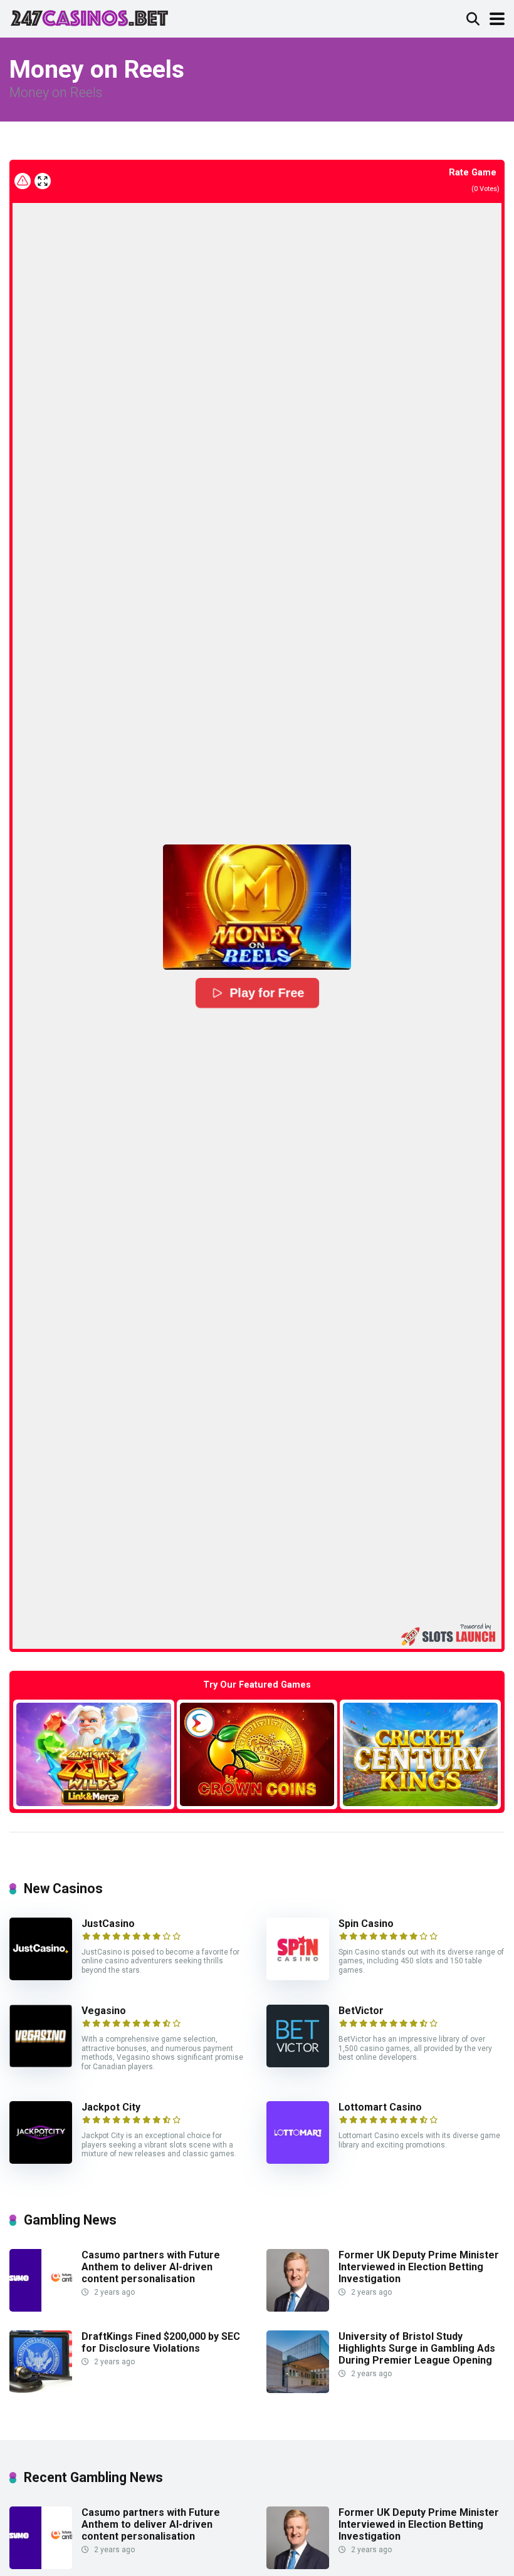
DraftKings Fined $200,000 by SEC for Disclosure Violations (161, 2342)
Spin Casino (366, 1924)
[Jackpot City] (41, 2160)
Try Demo (93, 1754)
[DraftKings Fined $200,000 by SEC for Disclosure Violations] (41, 2390)
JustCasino (108, 1924)
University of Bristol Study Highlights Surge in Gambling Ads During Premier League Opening (417, 2348)
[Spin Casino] (298, 1977)
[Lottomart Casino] (298, 2160)
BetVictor (361, 2011)
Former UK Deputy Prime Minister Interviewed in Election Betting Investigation (419, 2267)
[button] (257, 907)
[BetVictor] (298, 2064)
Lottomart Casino (380, 2107)
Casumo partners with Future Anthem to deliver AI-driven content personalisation (151, 2267)
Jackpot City (111, 2107)
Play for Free (267, 993)
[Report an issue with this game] (23, 181)
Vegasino (104, 2011)
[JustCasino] (41, 1977)
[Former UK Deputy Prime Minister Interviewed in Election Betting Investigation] (298, 2308)
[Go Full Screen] (43, 181)
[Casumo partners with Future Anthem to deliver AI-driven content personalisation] (41, 2308)
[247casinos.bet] (90, 17)
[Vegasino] (41, 2064)
